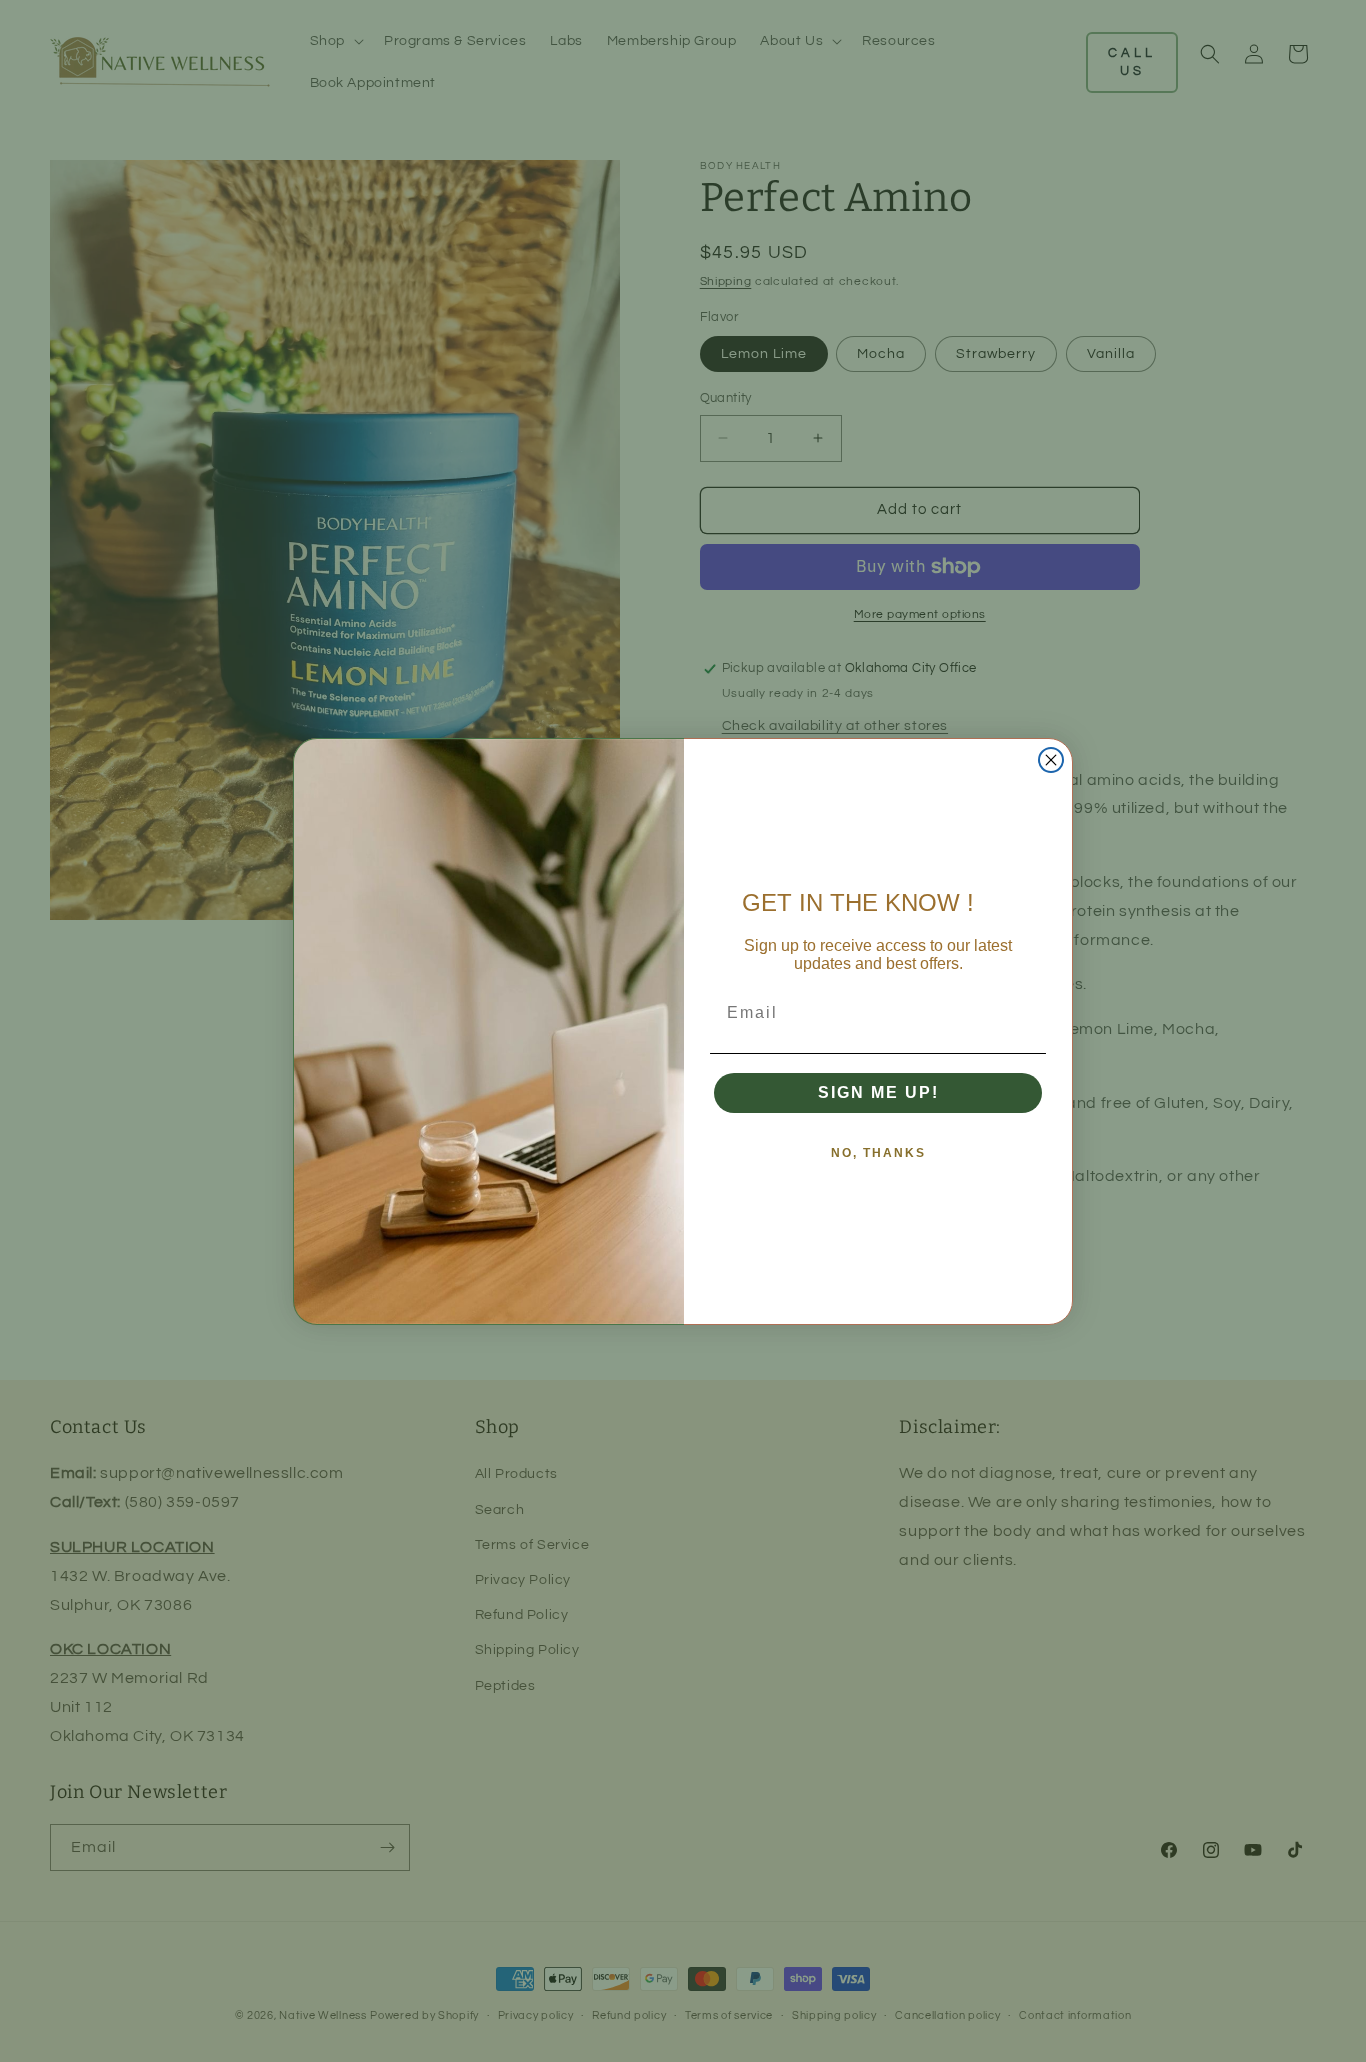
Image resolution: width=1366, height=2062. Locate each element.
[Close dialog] (1051, 760)
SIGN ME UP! (878, 1092)
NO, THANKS (878, 1153)
